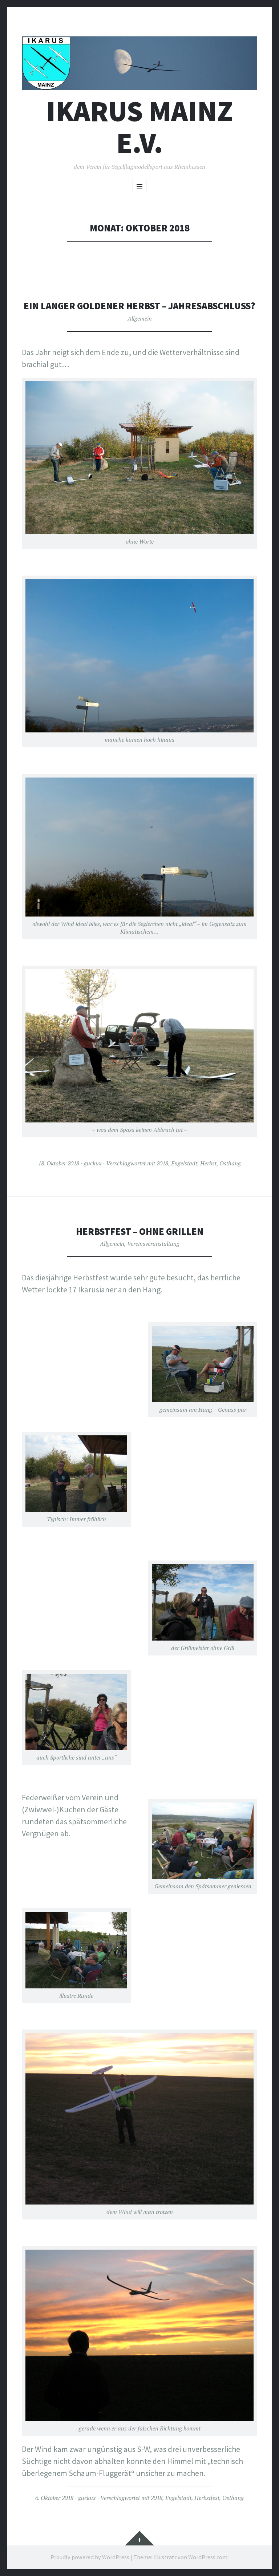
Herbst (208, 1163)
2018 (162, 1163)
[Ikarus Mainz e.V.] (139, 63)
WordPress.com (208, 2557)
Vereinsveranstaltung (153, 1244)
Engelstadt (184, 1163)
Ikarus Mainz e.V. (139, 127)
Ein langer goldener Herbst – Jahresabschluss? (139, 306)
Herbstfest (207, 2498)
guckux (93, 1163)
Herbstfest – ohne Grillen (140, 1231)
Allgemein (140, 318)
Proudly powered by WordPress (90, 2557)
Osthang (230, 1163)
